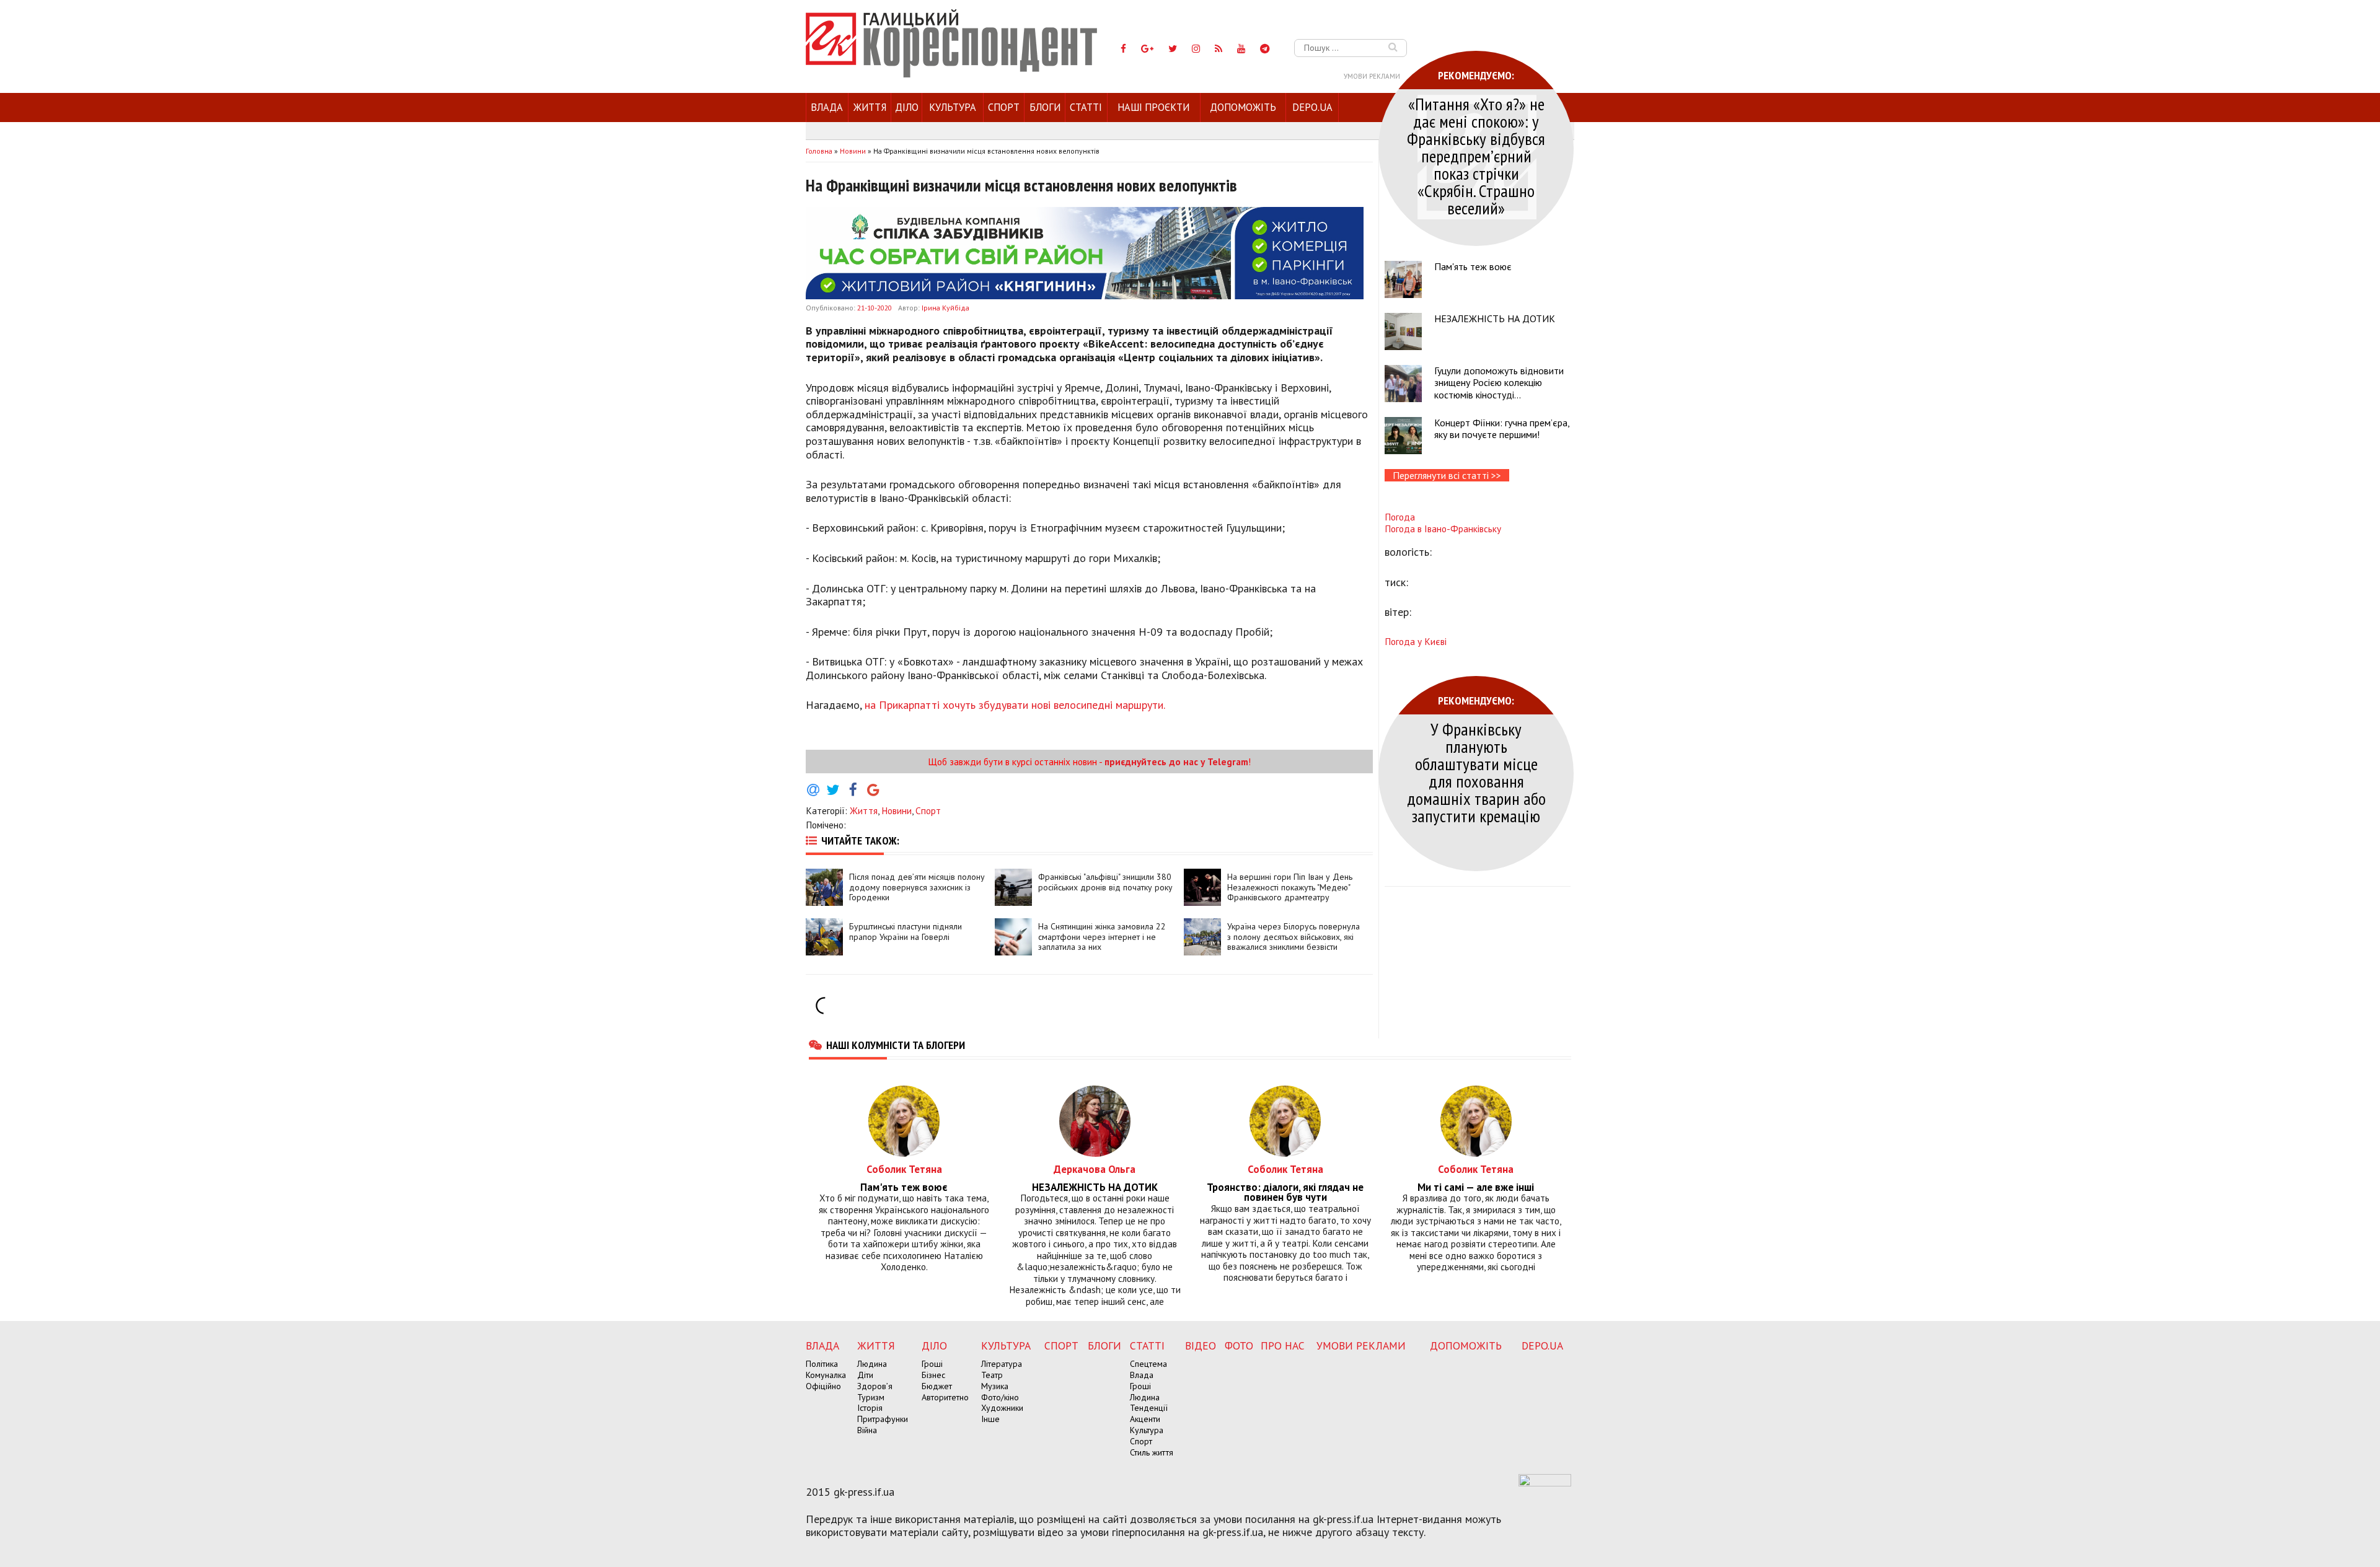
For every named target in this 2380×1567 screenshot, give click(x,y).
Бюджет (937, 1386)
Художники (1002, 1408)
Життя (870, 107)
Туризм (871, 1397)
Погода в (1443, 529)
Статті (1086, 107)
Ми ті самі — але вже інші (1476, 1187)
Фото (1239, 1345)
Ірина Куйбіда (945, 308)
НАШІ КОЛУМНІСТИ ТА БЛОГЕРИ (896, 1045)
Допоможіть (1243, 107)
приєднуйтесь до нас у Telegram (1176, 762)
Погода (1400, 517)
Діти (865, 1375)
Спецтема (1148, 1364)
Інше (990, 1419)
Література (1002, 1364)
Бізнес (933, 1375)
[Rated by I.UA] (1545, 1483)
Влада (827, 107)
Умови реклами (1372, 76)
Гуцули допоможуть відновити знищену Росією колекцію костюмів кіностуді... (1499, 382)
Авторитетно (945, 1397)
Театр (992, 1375)
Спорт (1004, 107)
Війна (867, 1430)
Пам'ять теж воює (1473, 266)
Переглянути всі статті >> (1447, 475)
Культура (953, 107)
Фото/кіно (1000, 1397)
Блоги (1045, 107)
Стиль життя (1152, 1452)
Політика (822, 1364)
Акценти (1145, 1419)
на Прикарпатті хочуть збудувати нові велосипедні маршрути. (1015, 705)
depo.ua (1312, 107)
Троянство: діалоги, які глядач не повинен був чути (1285, 1193)
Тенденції (1149, 1408)
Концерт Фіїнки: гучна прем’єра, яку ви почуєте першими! (1502, 428)
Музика (995, 1386)
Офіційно (823, 1386)
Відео (1201, 1345)
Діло (907, 107)
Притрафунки (883, 1419)
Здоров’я (875, 1386)
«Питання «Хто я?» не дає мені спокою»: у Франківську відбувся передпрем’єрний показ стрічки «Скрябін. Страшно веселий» (1476, 156)
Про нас (1283, 1345)
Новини (897, 810)
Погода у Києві (1416, 641)
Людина (872, 1364)
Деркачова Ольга (1095, 1169)
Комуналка (826, 1375)
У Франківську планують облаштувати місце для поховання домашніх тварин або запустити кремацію (1476, 772)
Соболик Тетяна (904, 1169)
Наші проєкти (1153, 107)
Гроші (932, 1364)
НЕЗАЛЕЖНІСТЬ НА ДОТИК (1495, 318)
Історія (870, 1408)
